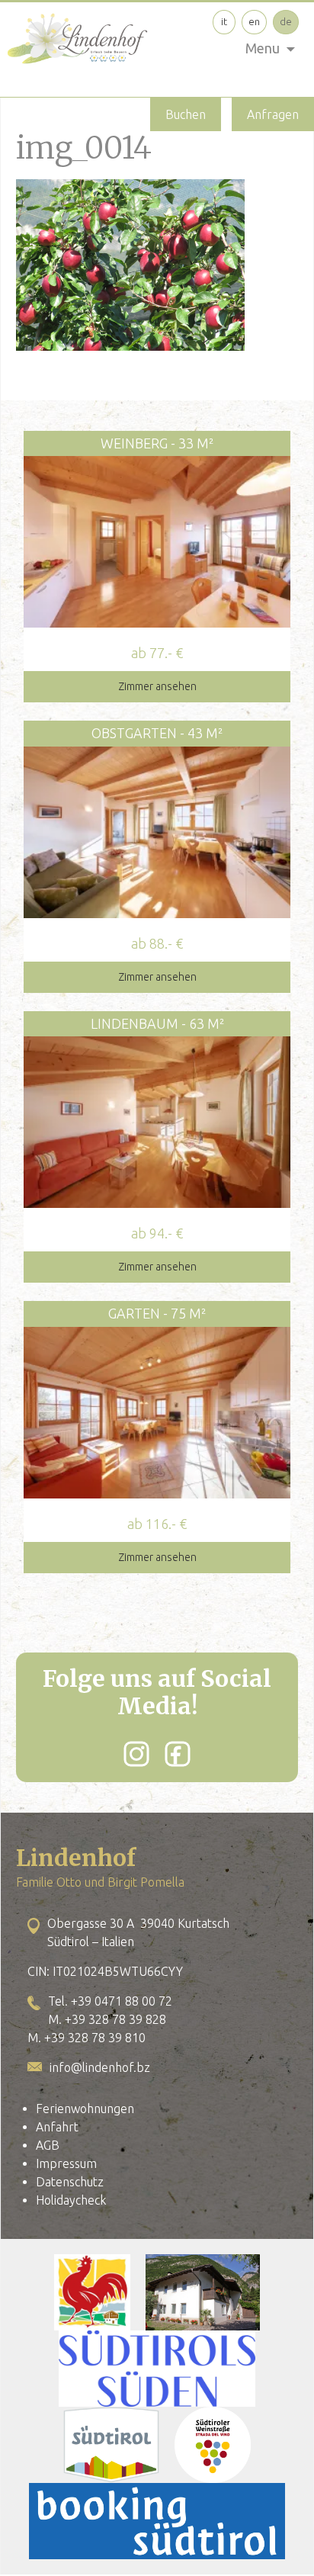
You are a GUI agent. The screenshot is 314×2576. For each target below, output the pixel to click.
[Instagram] (136, 1754)
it (224, 21)
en (254, 21)
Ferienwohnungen (85, 2109)
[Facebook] (178, 1754)
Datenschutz (70, 2182)
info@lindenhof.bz (100, 2067)
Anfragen (273, 114)
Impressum (66, 2163)
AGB (48, 2145)
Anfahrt (57, 2127)
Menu (263, 48)
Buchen (186, 114)
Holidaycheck (71, 2200)
